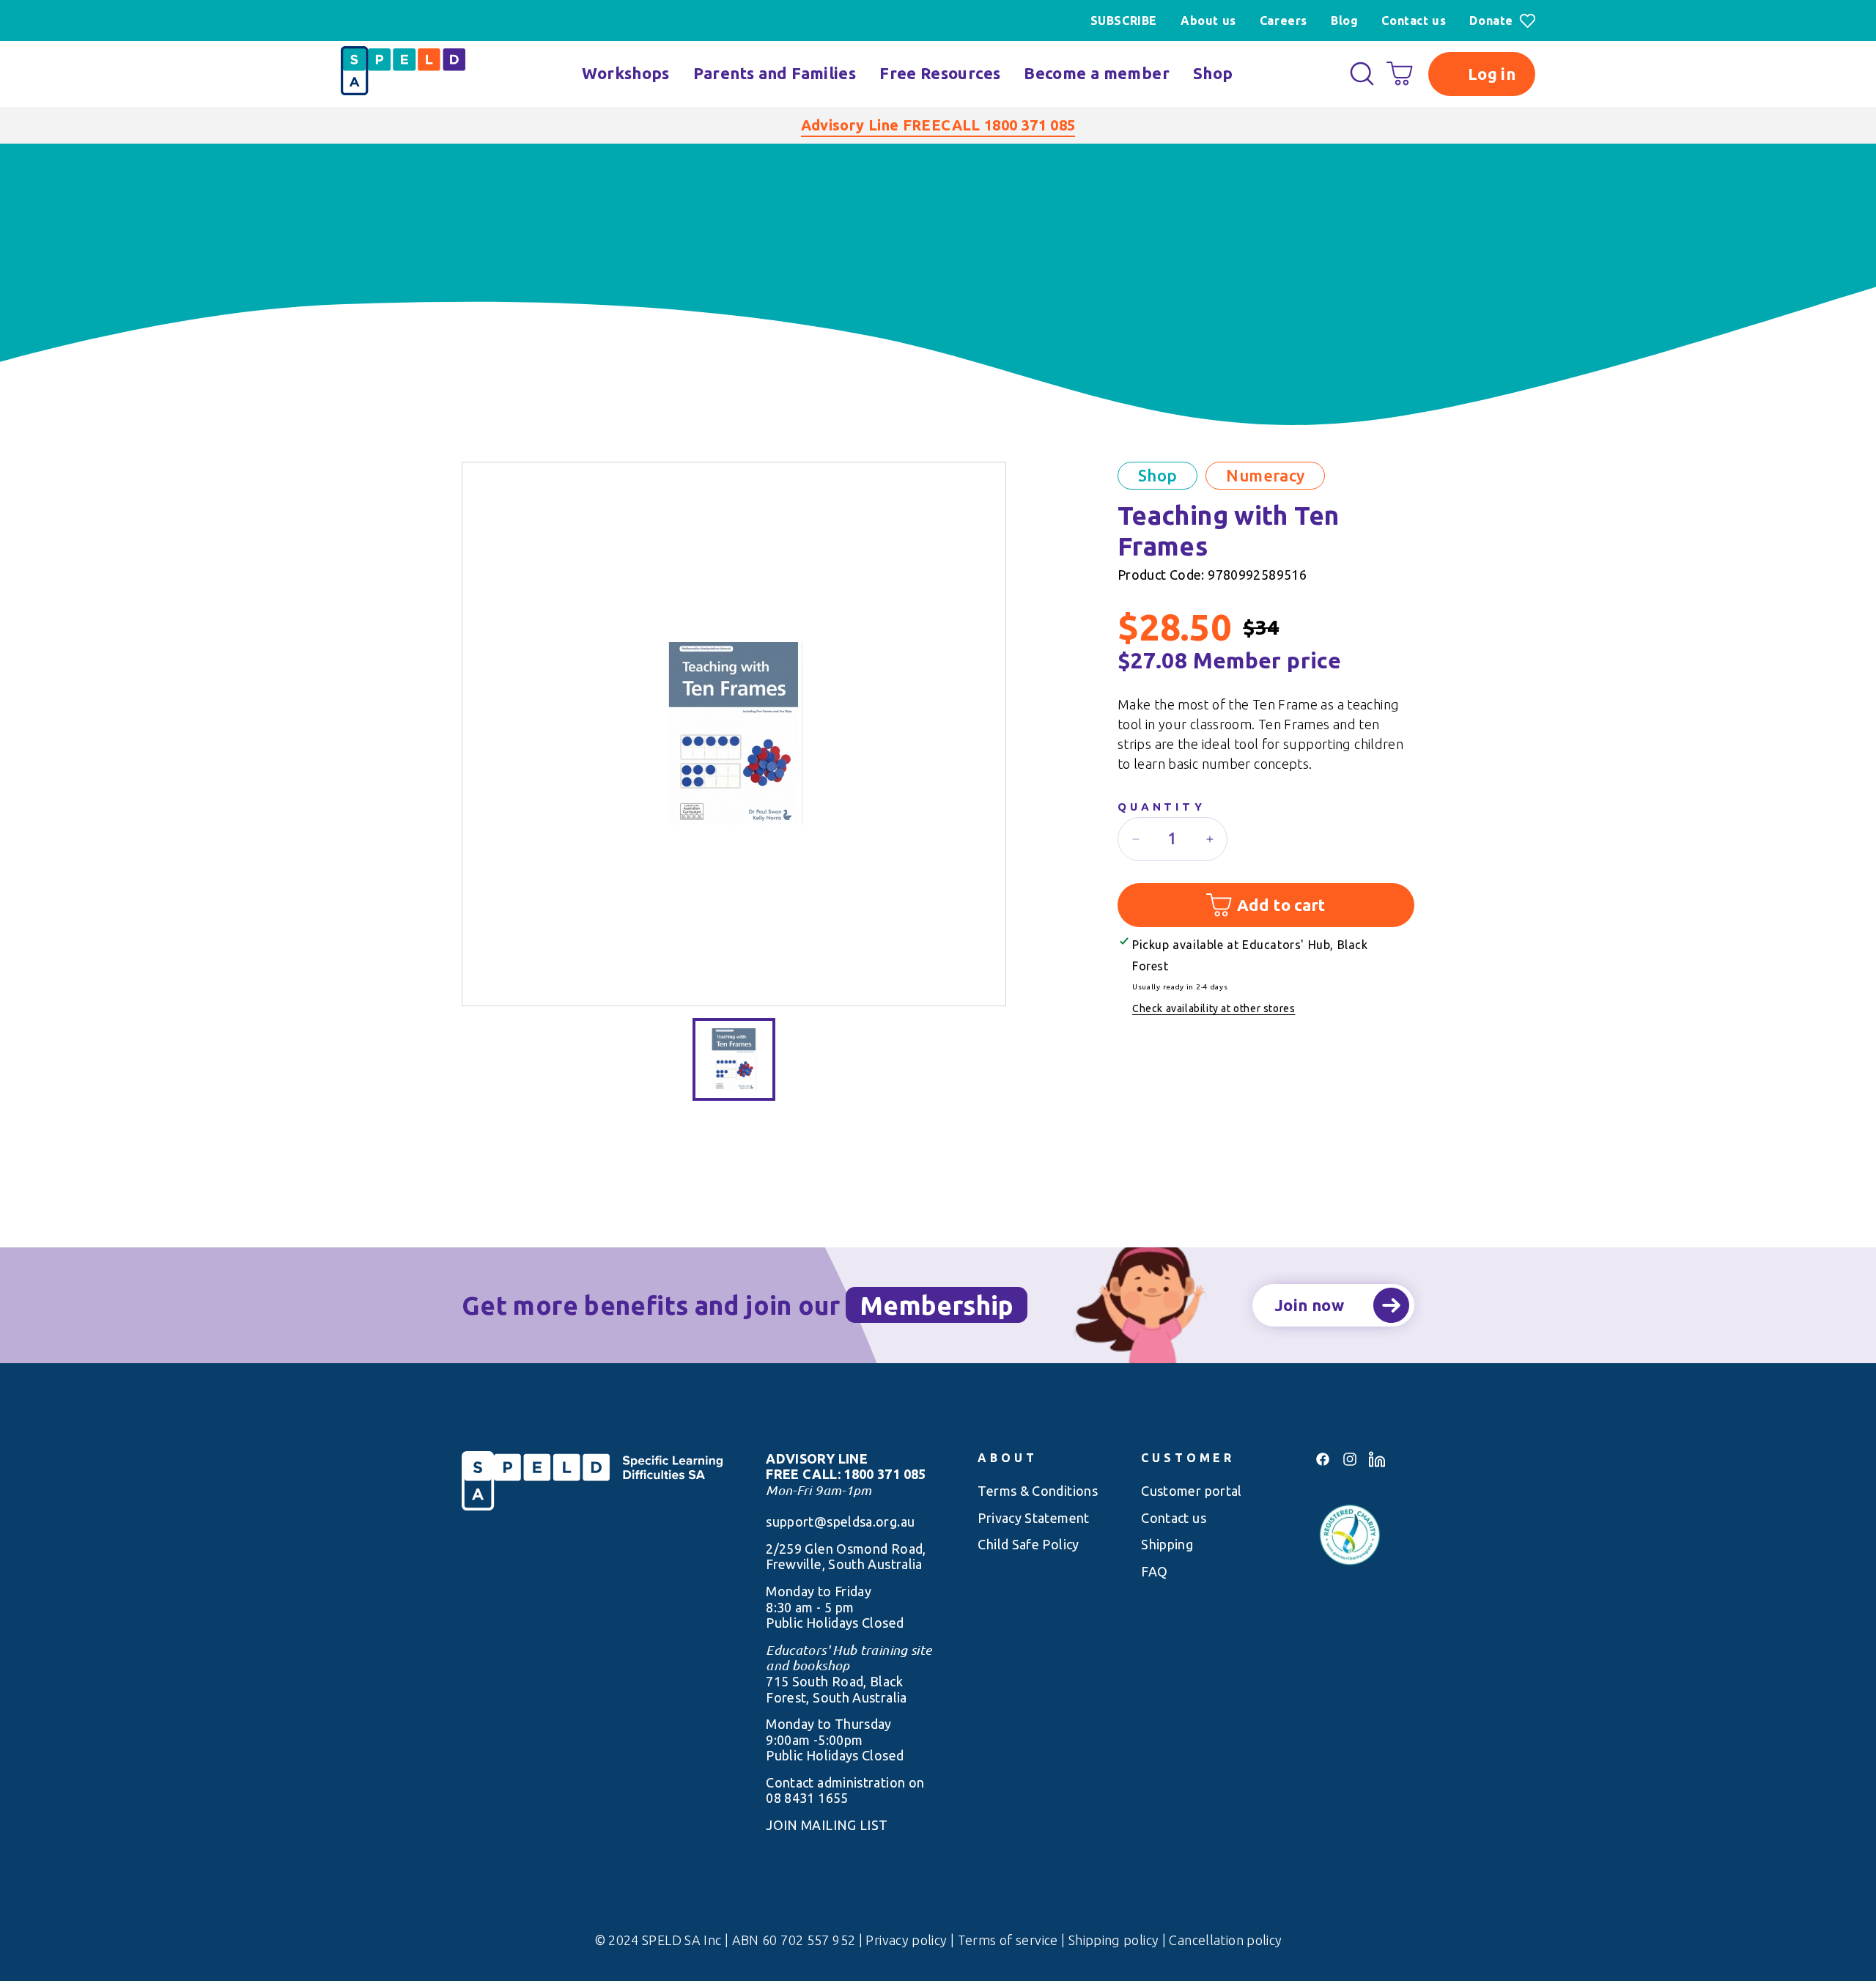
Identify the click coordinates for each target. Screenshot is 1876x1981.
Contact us (1414, 21)
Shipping (1167, 1544)
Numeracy (1265, 475)
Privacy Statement (1033, 1518)
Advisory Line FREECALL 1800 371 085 (938, 125)
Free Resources (940, 73)
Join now (1309, 1305)
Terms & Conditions (1038, 1491)
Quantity (1162, 807)
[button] (1362, 74)
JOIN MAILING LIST (827, 1825)
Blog (1344, 21)
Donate (1491, 21)
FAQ (1154, 1571)
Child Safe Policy (1028, 1544)
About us (1208, 21)
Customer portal (1192, 1491)
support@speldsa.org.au (840, 1521)
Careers (1284, 21)
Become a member (1097, 73)
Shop (1213, 73)
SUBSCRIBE (1124, 21)
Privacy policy (908, 1940)
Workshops (625, 73)
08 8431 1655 (807, 1798)
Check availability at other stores (1214, 1008)
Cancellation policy (1225, 1940)
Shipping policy (1115, 1940)
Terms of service (1009, 1940)
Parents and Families (775, 73)
